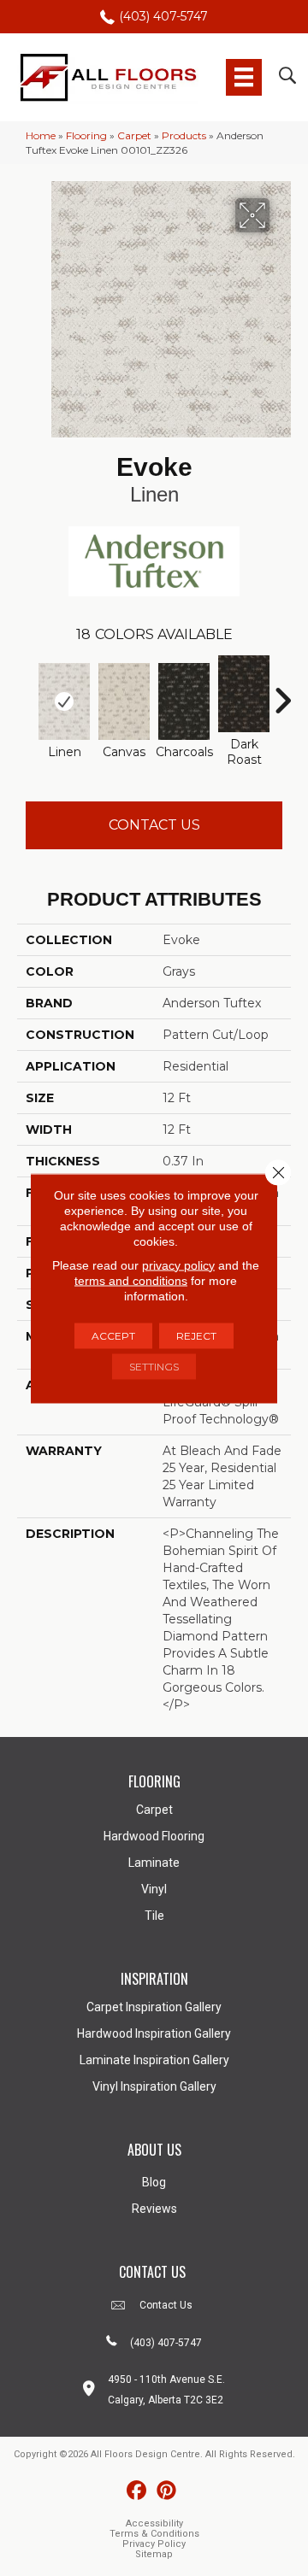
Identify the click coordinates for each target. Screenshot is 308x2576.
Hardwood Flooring (154, 1836)
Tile (154, 1916)
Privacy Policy (154, 2544)
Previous (26, 692)
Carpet (134, 135)
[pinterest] (166, 2491)
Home (41, 135)
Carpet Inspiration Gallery (154, 2007)
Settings (154, 1366)
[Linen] (64, 701)
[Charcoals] (184, 701)
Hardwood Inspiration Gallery (154, 2033)
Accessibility (154, 2523)
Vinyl (154, 1889)
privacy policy (178, 1265)
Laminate (154, 1863)
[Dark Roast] (244, 694)
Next (282, 692)
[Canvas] (124, 701)
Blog (154, 2182)
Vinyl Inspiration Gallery (154, 2086)
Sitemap (154, 2554)
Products (184, 135)
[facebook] (136, 2491)
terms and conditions (131, 1280)
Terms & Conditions (154, 2534)
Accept (113, 1335)
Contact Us (154, 825)
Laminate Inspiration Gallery (154, 2060)
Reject (196, 1335)
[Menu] (244, 77)
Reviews (154, 2209)
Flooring (86, 135)
